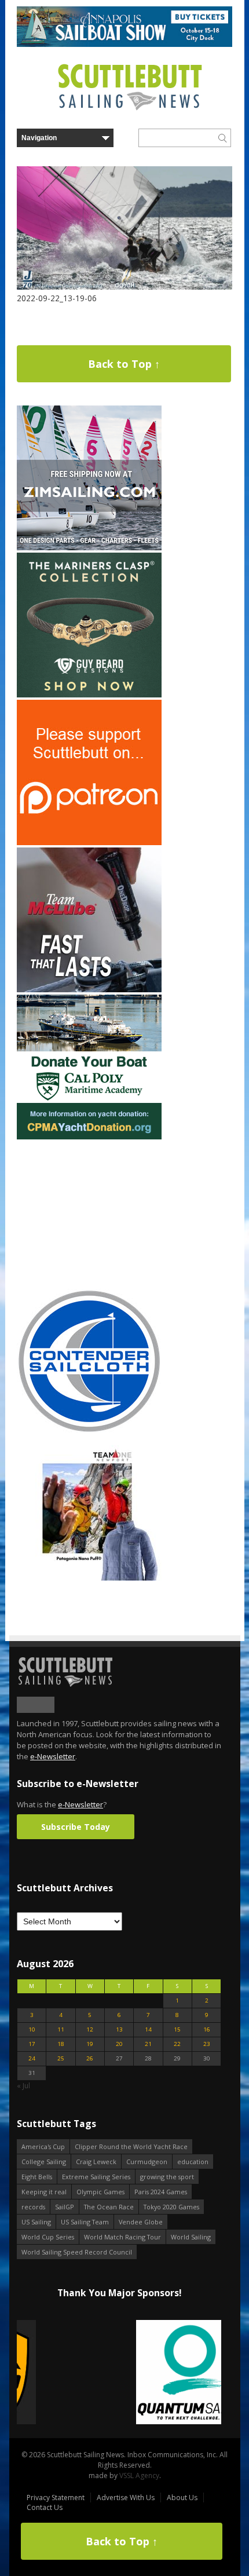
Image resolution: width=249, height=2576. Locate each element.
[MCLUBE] (89, 990)
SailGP (65, 2207)
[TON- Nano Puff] (89, 1578)
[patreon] (89, 843)
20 (119, 2044)
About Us (182, 2498)
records (33, 2207)
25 (61, 2058)
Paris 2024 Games (161, 2192)
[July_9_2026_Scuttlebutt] (89, 1137)
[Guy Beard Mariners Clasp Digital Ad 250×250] (89, 695)
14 (148, 2029)
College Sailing (44, 2162)
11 (61, 2029)
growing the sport (167, 2177)
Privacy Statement (56, 2498)
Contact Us (45, 2507)
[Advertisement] (89, 1214)
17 (32, 2044)
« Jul (23, 2086)
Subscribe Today (76, 1827)
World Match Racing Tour (122, 2237)
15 (177, 2029)
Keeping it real (44, 2192)
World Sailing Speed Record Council (77, 2252)
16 (207, 2029)
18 (61, 2044)
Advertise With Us (126, 2498)
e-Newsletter (53, 1756)
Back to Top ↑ (124, 364)
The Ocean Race (109, 2207)
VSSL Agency (139, 2475)
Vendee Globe (141, 2222)
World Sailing (191, 2237)
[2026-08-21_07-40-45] (124, 44)
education (193, 2162)
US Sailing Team (85, 2222)
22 (177, 2044)
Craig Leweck (96, 2162)
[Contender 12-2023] (89, 1431)
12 (90, 2029)
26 (90, 2058)
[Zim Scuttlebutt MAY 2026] (89, 548)
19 (90, 2044)
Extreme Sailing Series (96, 2177)
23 (207, 2044)
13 (119, 2029)
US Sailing (36, 2222)
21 (148, 2044)
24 (32, 2058)
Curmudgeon (147, 2162)
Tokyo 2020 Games (171, 2207)
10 (32, 2029)
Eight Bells (37, 2177)
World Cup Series (48, 2237)
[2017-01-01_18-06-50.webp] (119, 2373)
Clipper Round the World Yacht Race (131, 2146)
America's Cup (43, 2146)
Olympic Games (100, 2192)
